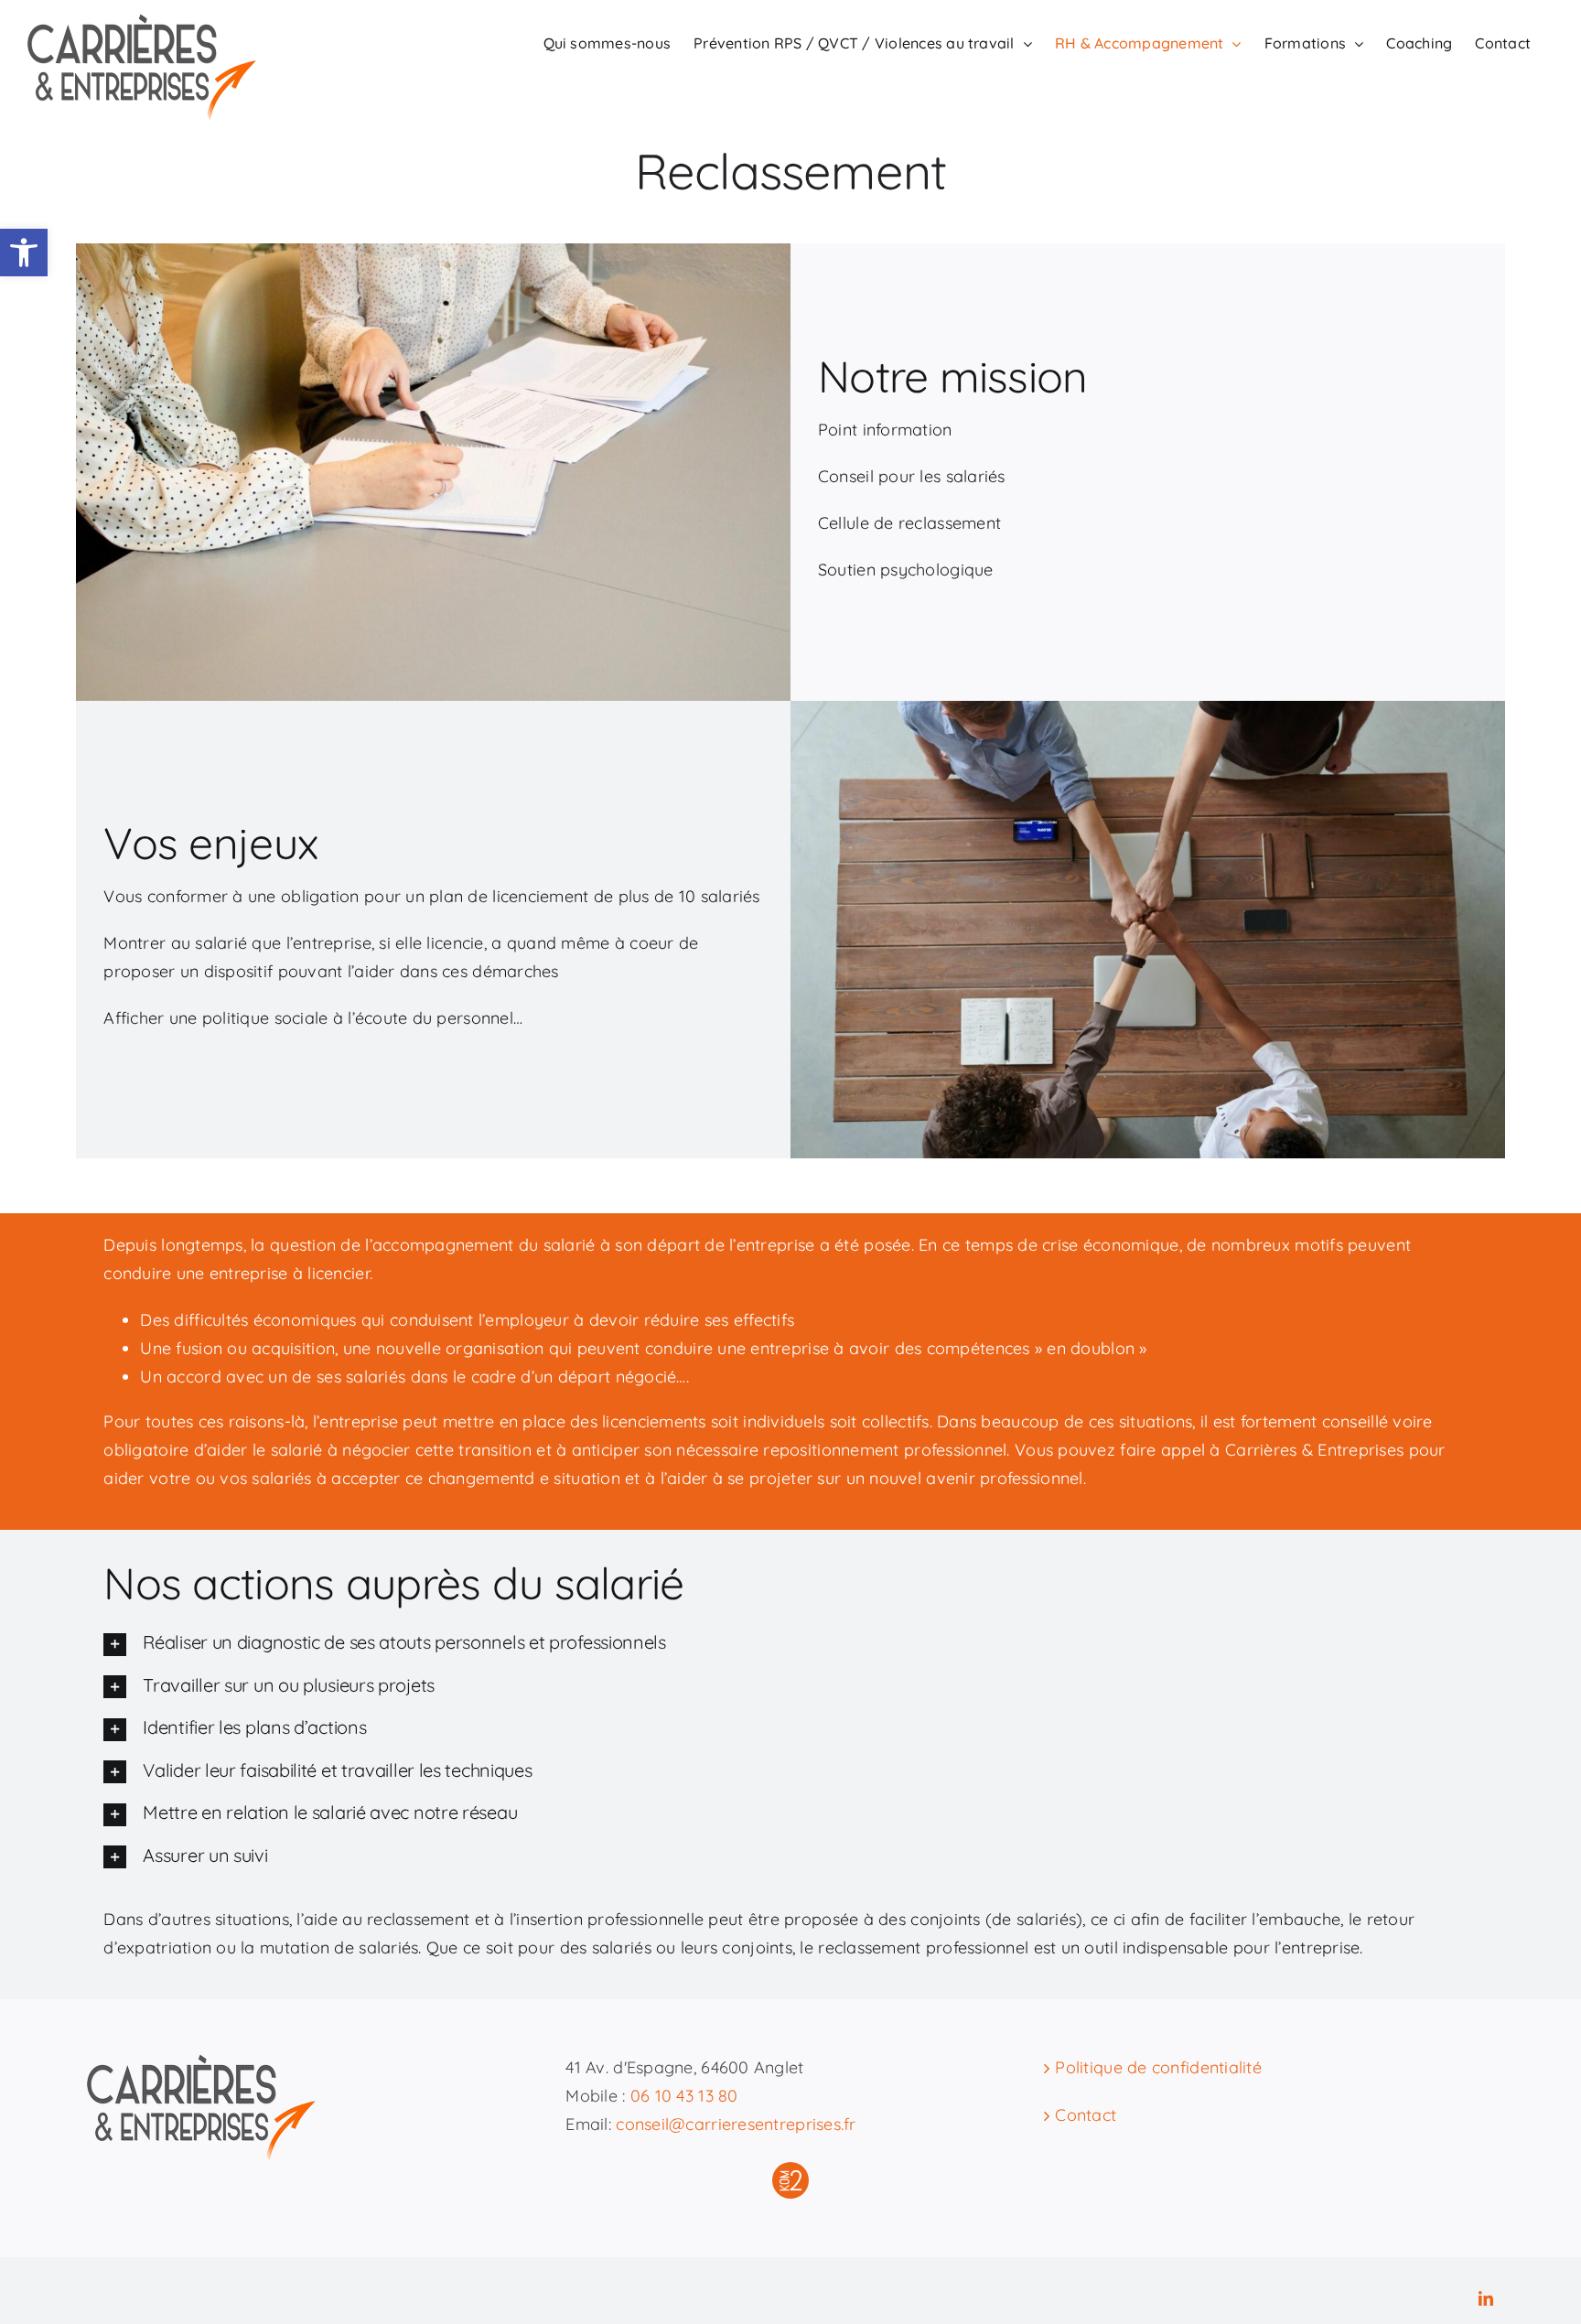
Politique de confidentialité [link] (1158, 2067)
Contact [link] (1086, 2115)
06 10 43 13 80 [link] (684, 2096)
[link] (24, 253)
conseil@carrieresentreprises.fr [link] (736, 2124)
